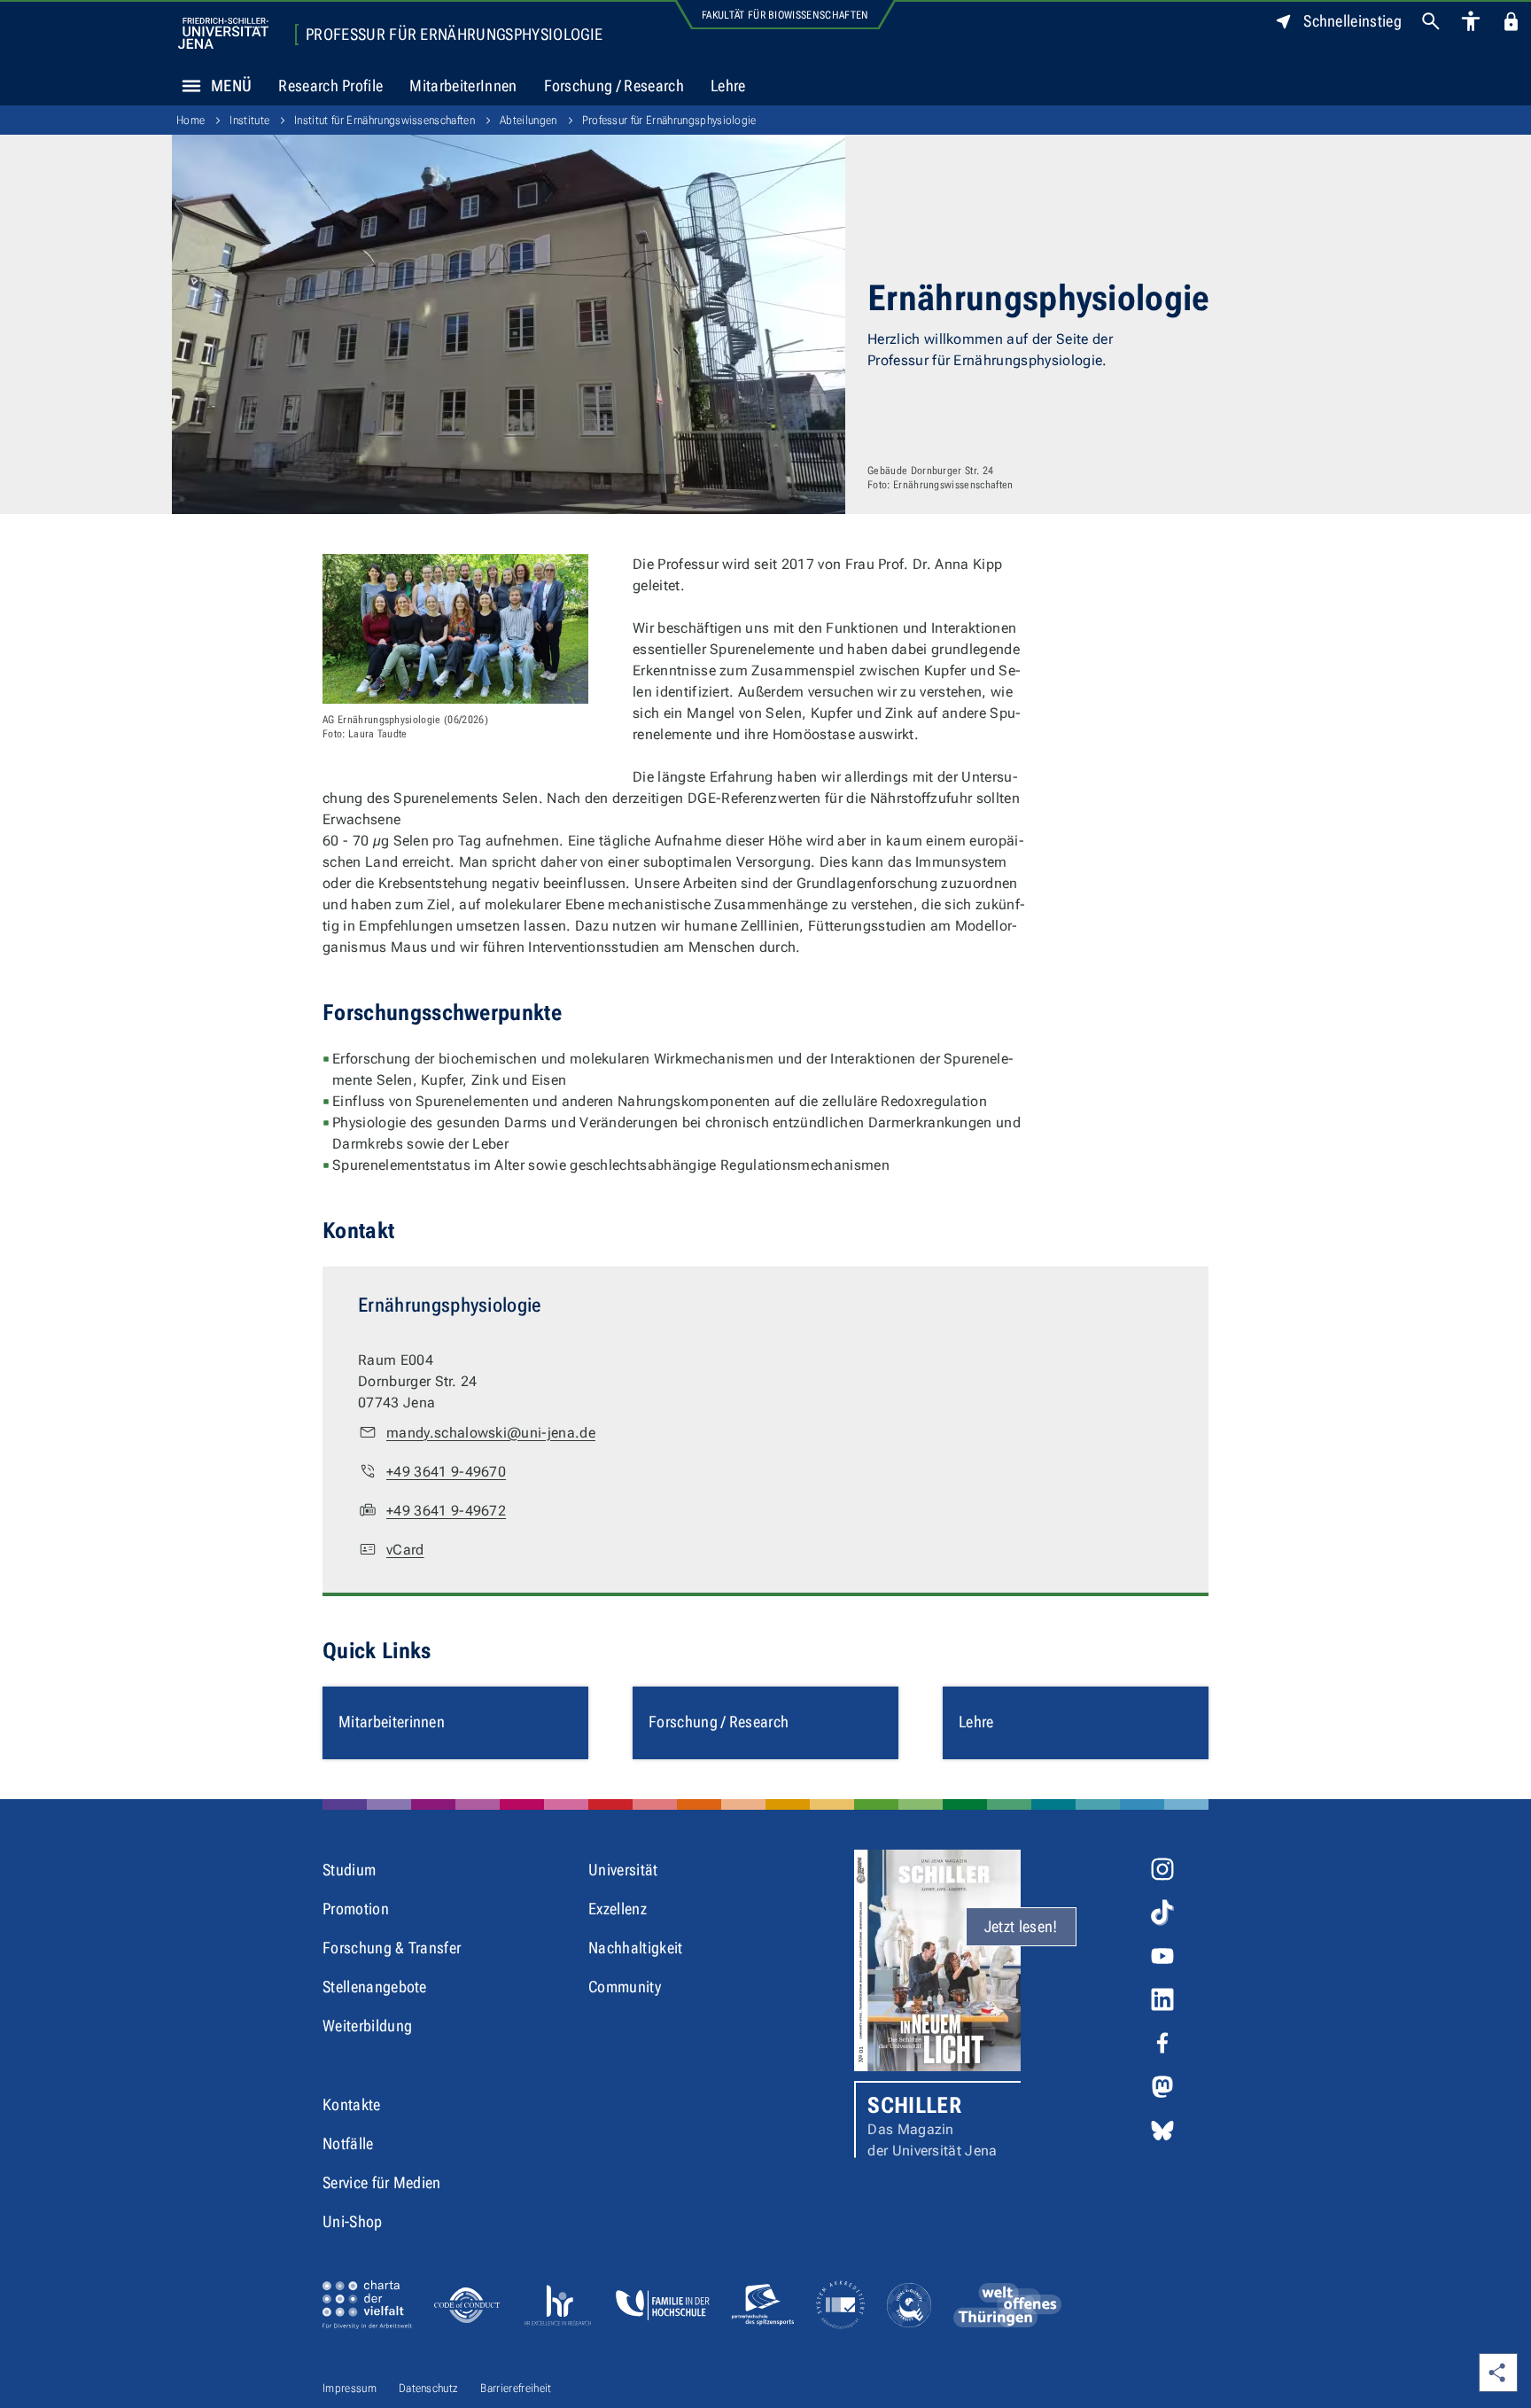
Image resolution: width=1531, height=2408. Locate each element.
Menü (231, 86)
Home (190, 120)
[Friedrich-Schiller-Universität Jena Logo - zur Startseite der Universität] (223, 33)
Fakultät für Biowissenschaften (785, 15)
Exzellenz (618, 1909)
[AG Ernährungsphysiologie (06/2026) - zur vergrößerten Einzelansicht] (455, 629)
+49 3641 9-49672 (446, 1511)
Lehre (728, 86)
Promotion (356, 1909)
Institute (249, 120)
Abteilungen (528, 120)
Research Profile (330, 86)
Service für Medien (382, 2182)
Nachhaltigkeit (635, 1948)
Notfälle (348, 2143)
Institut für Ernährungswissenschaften (385, 120)
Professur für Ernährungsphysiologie (454, 35)
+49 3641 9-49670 (446, 1472)
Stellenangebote (375, 1987)
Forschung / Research (614, 86)
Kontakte (352, 2104)
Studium (349, 1870)
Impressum (350, 2388)
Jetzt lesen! (1021, 1926)
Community (625, 1987)
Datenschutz (429, 2388)
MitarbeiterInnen (463, 86)
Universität (623, 1870)
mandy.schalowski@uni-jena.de (491, 1433)
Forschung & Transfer (392, 1948)
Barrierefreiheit (516, 2388)
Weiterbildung (367, 2026)
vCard (405, 1550)
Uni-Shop (353, 2221)
